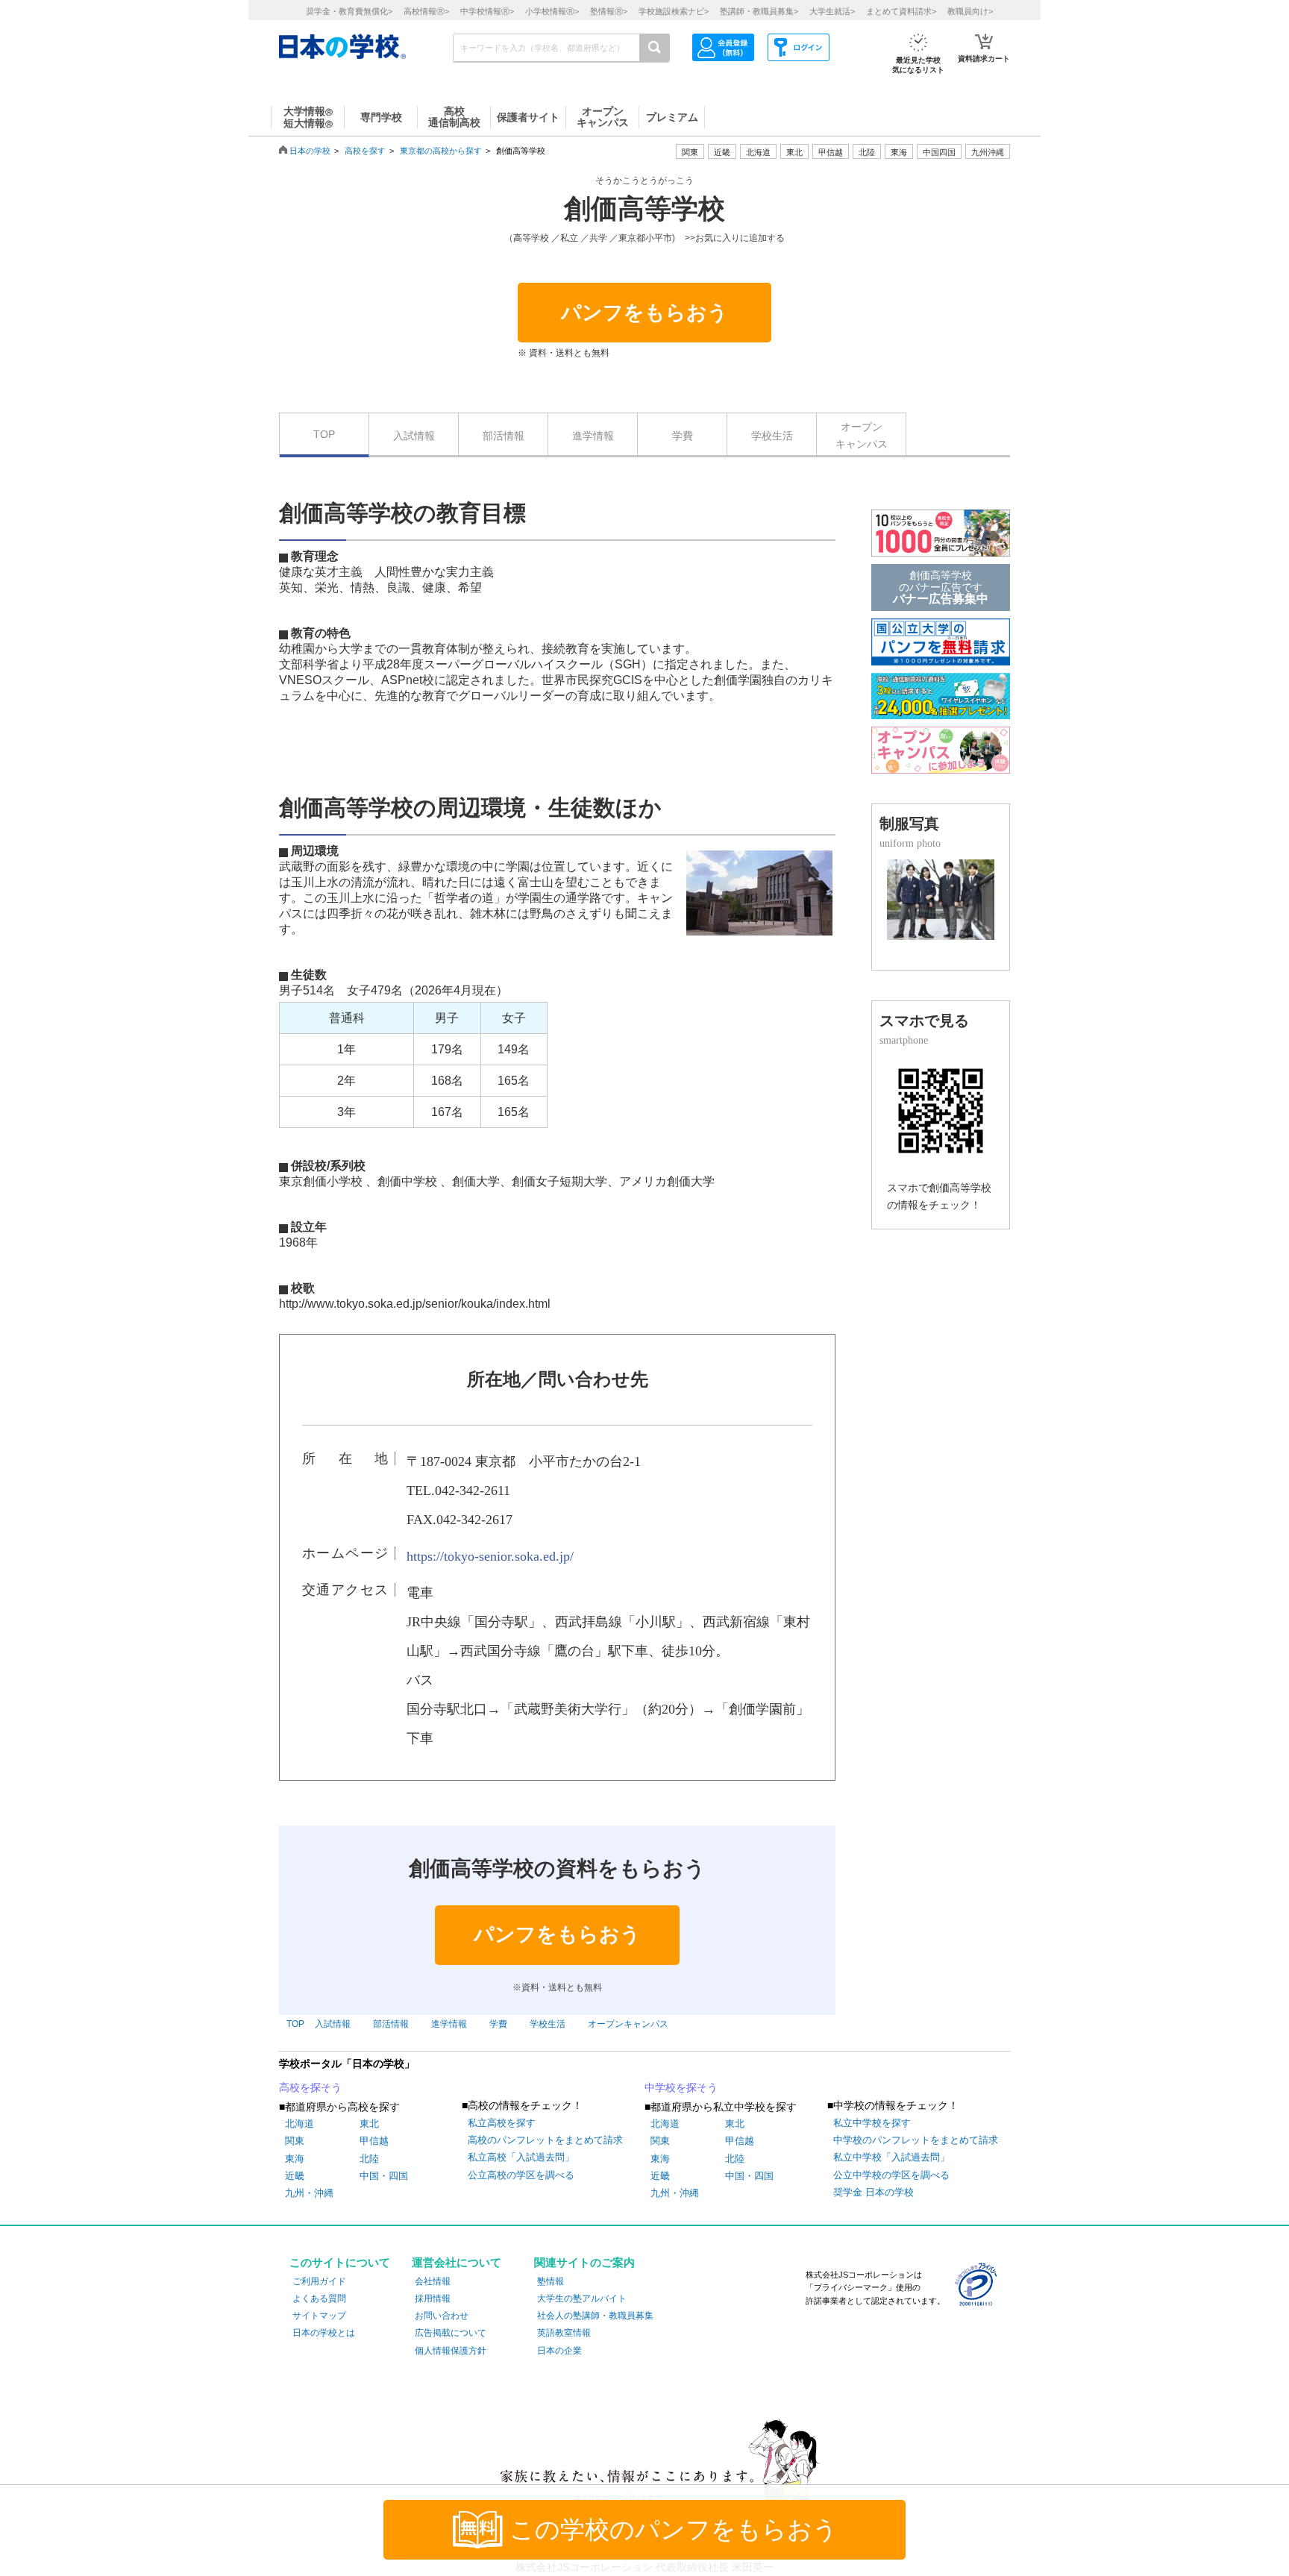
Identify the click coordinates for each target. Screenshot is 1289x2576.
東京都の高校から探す (441, 151)
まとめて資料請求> (901, 11)
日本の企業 (559, 2351)
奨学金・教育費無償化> (349, 11)
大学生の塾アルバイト (582, 2298)
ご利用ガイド (319, 2281)
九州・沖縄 (309, 2193)
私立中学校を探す (872, 2123)
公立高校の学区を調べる (521, 2175)
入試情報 (414, 436)
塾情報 (551, 2281)
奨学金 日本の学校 (874, 2192)
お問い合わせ (442, 2316)
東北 (369, 2124)
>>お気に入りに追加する (735, 238)
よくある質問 (319, 2298)
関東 (295, 2141)
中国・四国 (384, 2176)
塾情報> (609, 11)
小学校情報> (552, 11)
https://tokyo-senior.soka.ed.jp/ (490, 1556)
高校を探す (365, 151)
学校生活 (772, 436)
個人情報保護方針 (451, 2351)
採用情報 (433, 2298)
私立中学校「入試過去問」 (891, 2157)
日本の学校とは (324, 2333)
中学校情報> (487, 11)
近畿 (295, 2176)
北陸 (369, 2159)
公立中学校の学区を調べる (891, 2175)
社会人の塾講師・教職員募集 (595, 2316)
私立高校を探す (502, 2123)
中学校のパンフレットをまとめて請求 (916, 2140)
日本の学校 (310, 151)
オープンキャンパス (862, 435)
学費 (683, 436)
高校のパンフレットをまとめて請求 (545, 2140)
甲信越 (374, 2141)
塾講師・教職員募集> (759, 11)
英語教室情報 (564, 2333)
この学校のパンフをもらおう (674, 2530)
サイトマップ (319, 2316)
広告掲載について (451, 2333)
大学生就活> (832, 11)
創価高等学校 (644, 209)
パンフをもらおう (644, 313)
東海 (295, 2159)
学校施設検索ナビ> (674, 11)
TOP (324, 434)
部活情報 (504, 436)
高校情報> (426, 11)
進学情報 (593, 436)
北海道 (758, 152)
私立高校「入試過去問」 (521, 2157)
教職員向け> (970, 11)
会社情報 (433, 2281)
